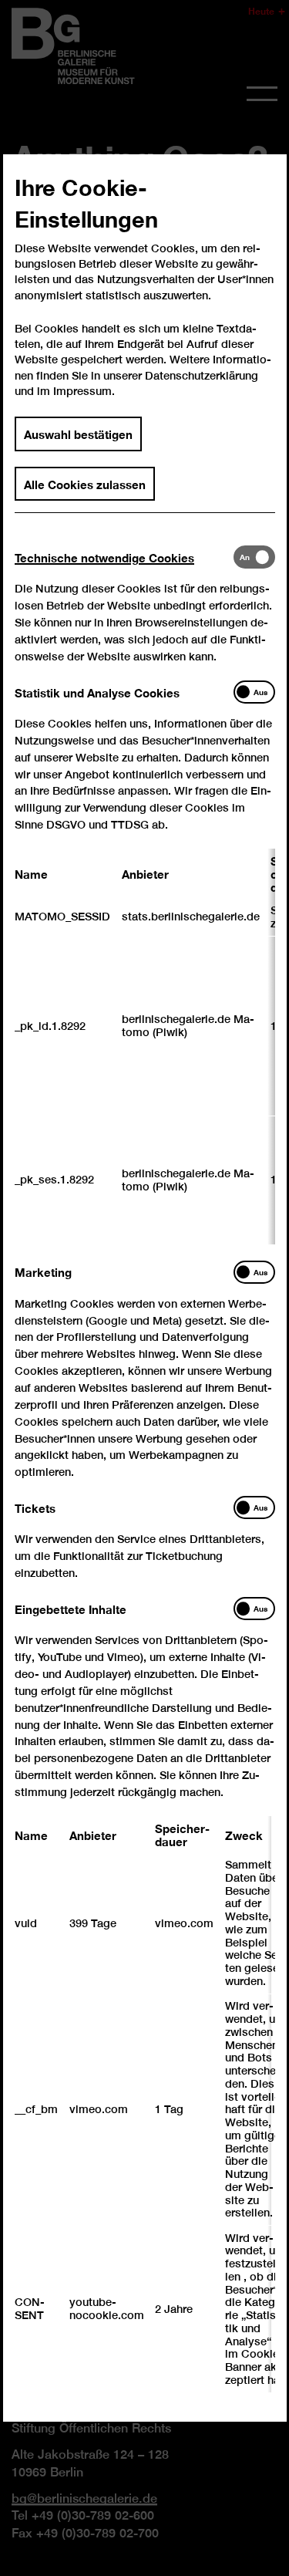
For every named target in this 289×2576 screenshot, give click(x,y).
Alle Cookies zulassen (85, 483)
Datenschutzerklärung (202, 375)
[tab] (124, 557)
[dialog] (144, 1288)
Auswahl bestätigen (78, 434)
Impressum (82, 391)
